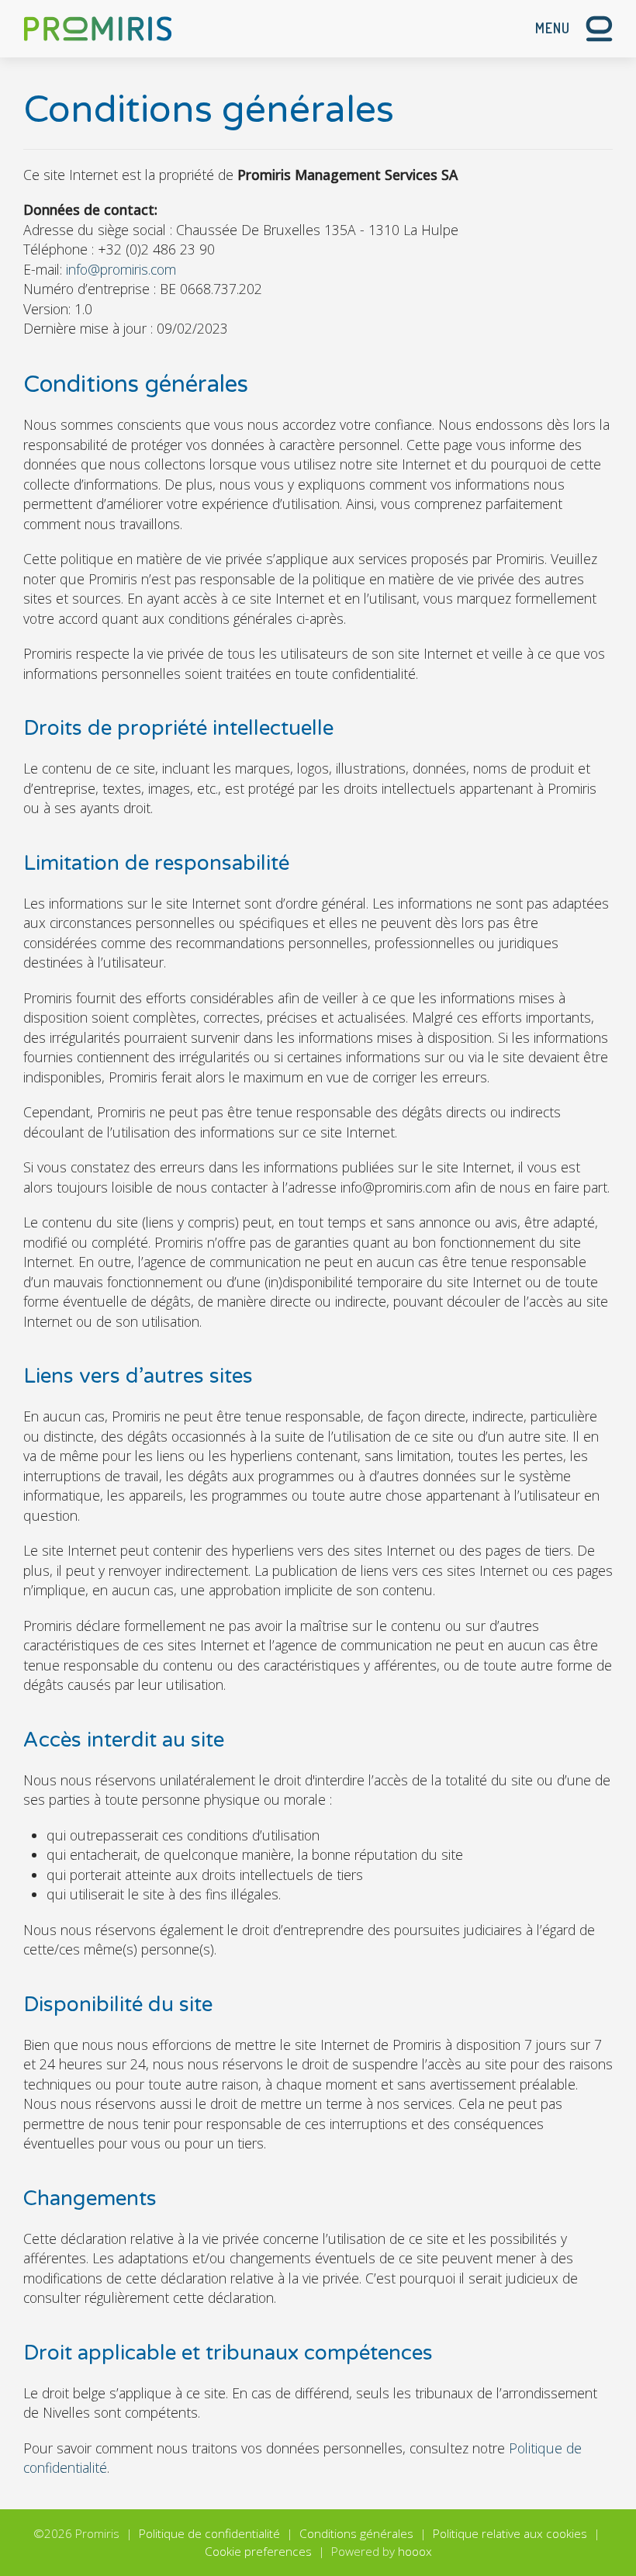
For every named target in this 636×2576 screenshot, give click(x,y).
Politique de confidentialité (209, 2534)
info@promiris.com (121, 269)
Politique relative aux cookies (510, 2534)
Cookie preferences (258, 2552)
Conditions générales (356, 2534)
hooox (415, 2552)
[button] (574, 29)
